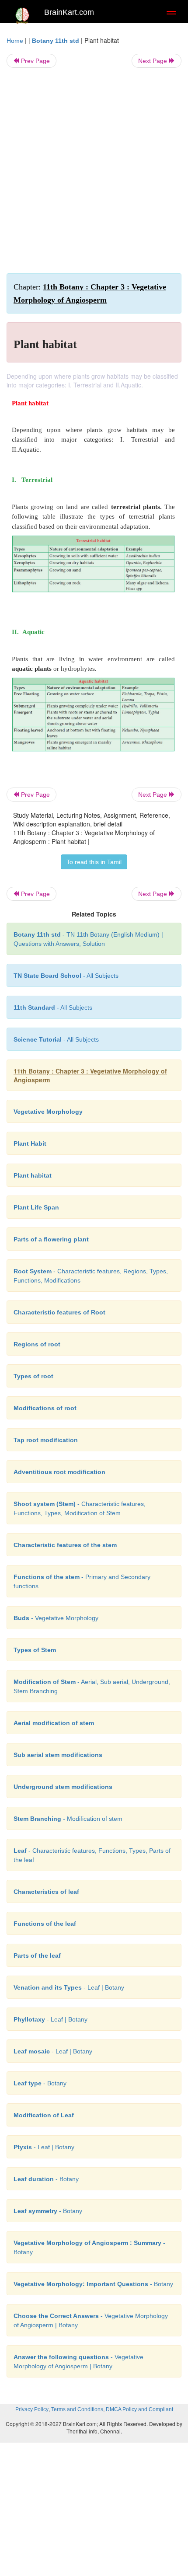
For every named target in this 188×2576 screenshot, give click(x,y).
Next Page (153, 61)
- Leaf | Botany (69, 1987)
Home (15, 41)
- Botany (40, 2083)
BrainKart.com (69, 12)
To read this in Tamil (94, 862)
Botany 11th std (56, 41)
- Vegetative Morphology (56, 1618)
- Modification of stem (68, 1819)
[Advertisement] (94, 171)
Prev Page (35, 61)
